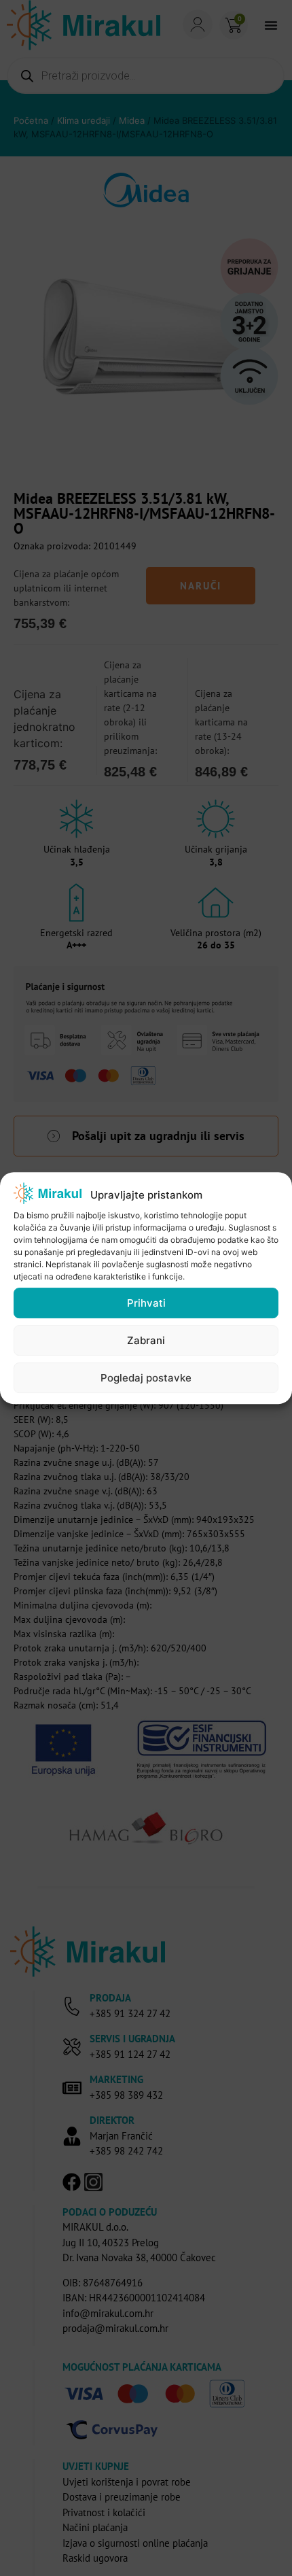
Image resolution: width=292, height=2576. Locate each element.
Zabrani (146, 1340)
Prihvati (146, 1303)
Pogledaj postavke (146, 1378)
